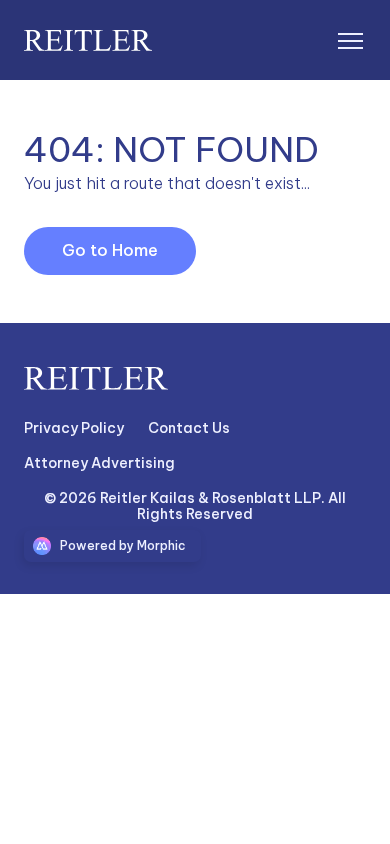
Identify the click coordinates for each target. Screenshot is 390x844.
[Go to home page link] (96, 379)
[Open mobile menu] (350, 40)
